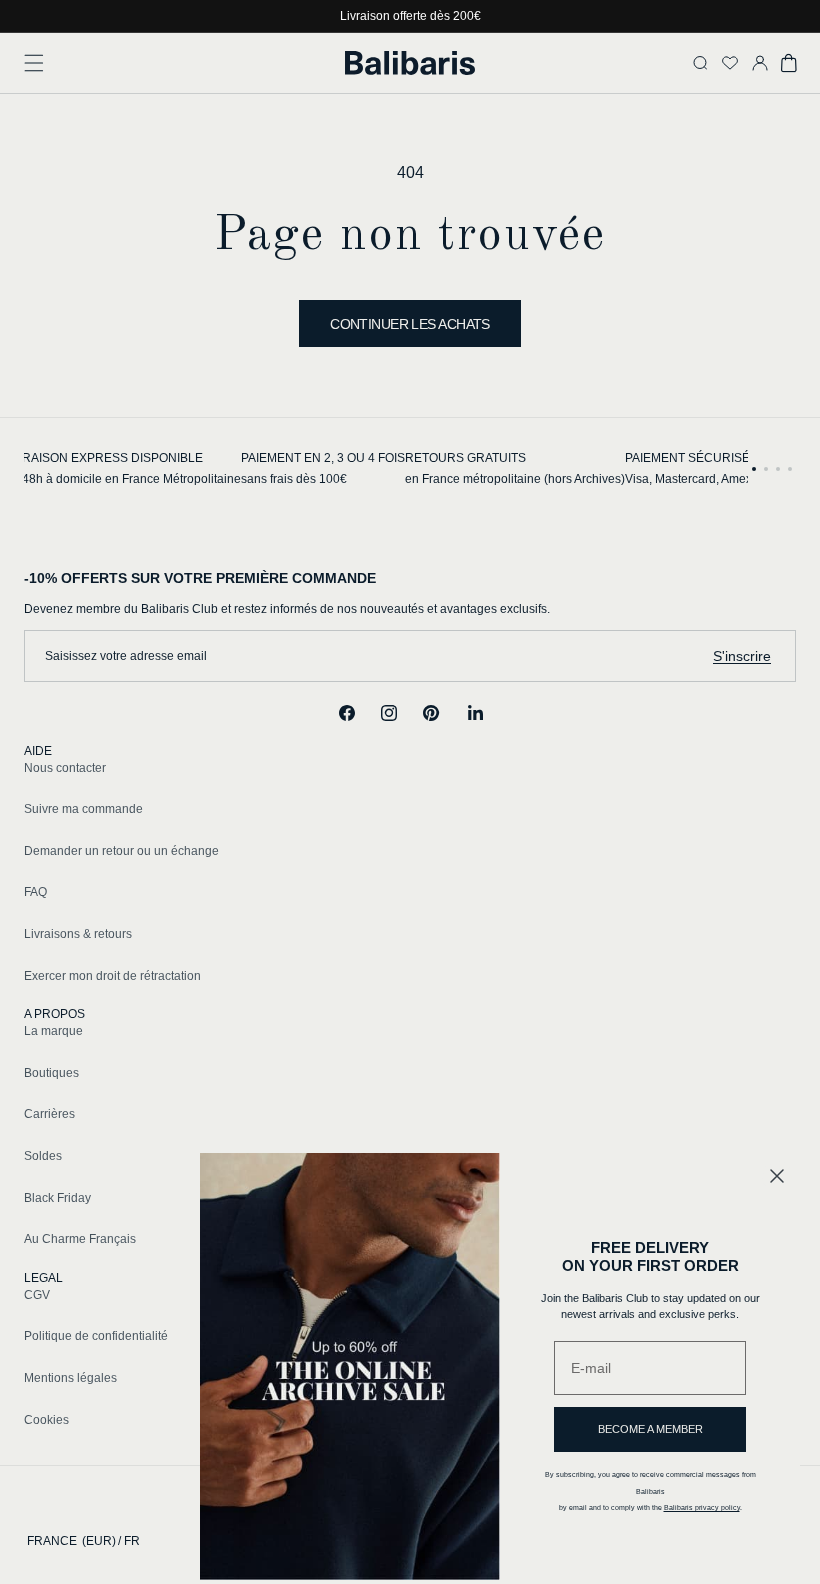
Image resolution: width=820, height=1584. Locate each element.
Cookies (46, 1420)
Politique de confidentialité (96, 1336)
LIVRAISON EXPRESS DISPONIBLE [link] (103, 458)
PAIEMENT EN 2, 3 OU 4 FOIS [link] (323, 458)
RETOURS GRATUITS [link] (465, 458)
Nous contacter (65, 768)
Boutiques (51, 1073)
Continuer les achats (410, 324)
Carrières (49, 1114)
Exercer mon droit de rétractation (112, 976)
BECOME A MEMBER (650, 1429)
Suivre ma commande (83, 809)
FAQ (35, 892)
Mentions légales (70, 1378)
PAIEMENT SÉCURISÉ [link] (687, 458)
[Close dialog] (777, 1176)
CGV (37, 1295)
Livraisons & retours (78, 934)
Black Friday (57, 1198)
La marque (53, 1031)
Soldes (43, 1156)
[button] (34, 63)
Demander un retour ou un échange (121, 851)
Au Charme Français (80, 1239)
